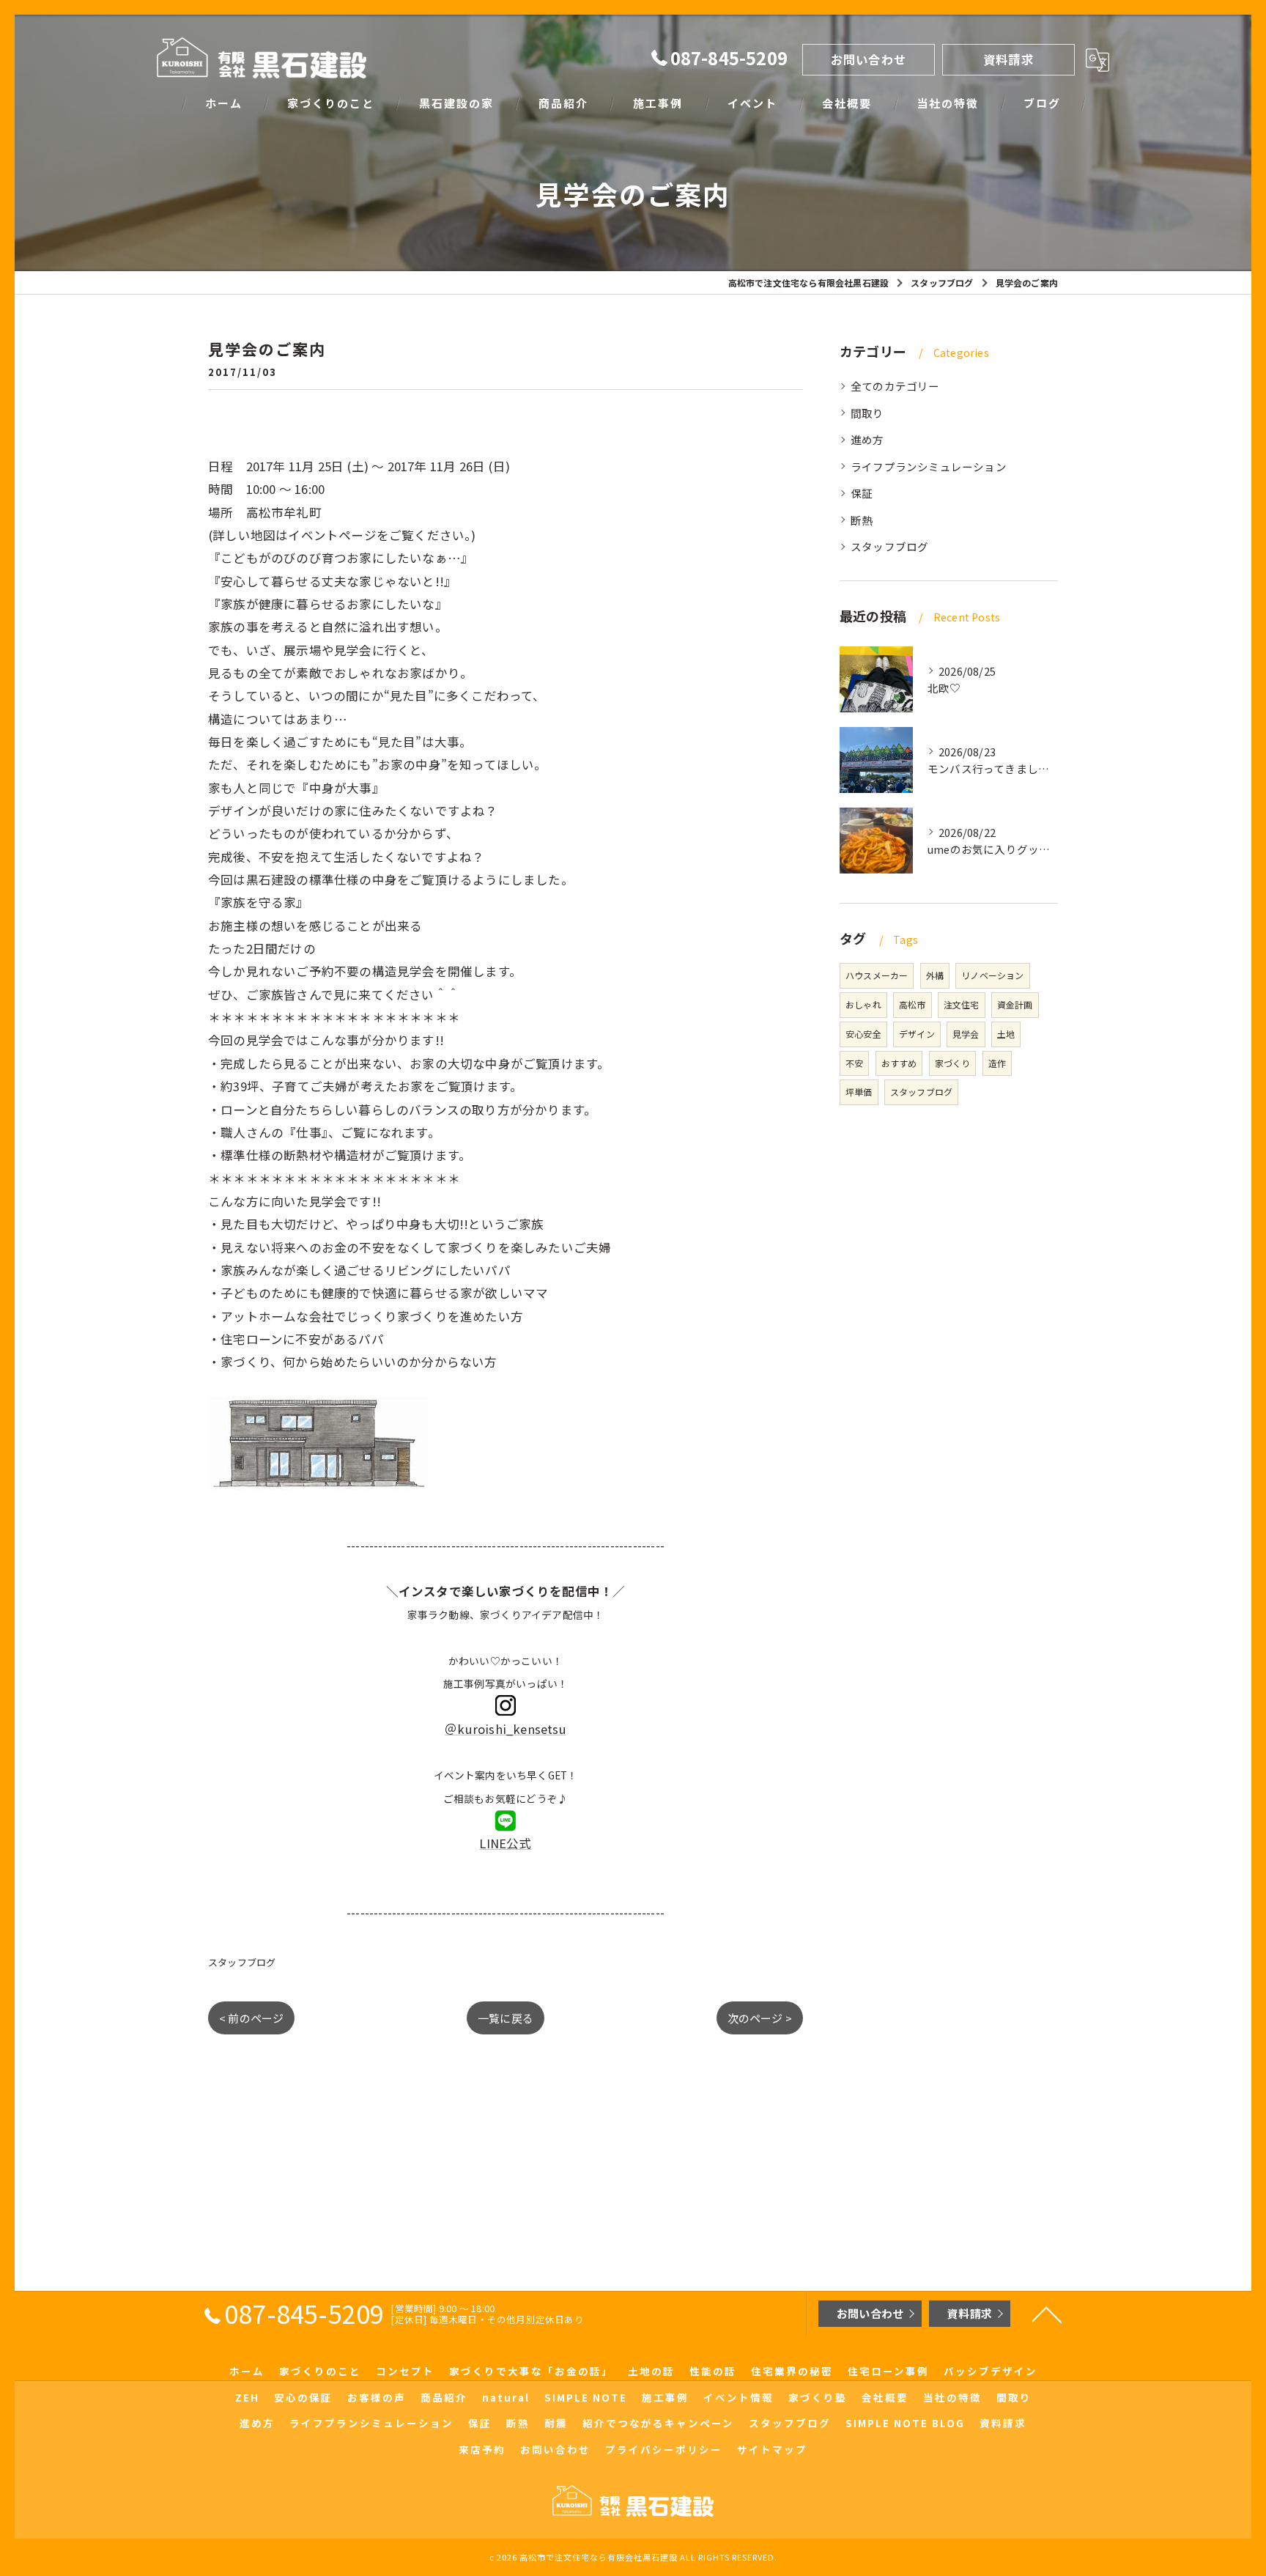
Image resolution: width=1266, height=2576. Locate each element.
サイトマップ (772, 2449)
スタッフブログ (242, 1962)
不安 (854, 1063)
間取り (867, 413)
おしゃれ (863, 1004)
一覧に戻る (506, 2018)
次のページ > (760, 2018)
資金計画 (1015, 1004)
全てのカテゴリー (895, 386)
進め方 (867, 439)
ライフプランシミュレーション (929, 466)
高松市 (913, 1004)
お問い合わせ (869, 59)
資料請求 (1008, 59)
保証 (862, 493)
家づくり (953, 1063)
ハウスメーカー (877, 975)
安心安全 (863, 1034)
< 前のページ (251, 2018)
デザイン (917, 1034)
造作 (997, 1063)
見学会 (966, 1034)
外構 (935, 975)
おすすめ (899, 1063)
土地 (1006, 1034)
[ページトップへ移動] (1047, 2314)
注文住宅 (962, 1004)
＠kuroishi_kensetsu (506, 1729)
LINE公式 (505, 1843)
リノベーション (992, 975)
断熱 (862, 520)
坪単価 (859, 1092)
